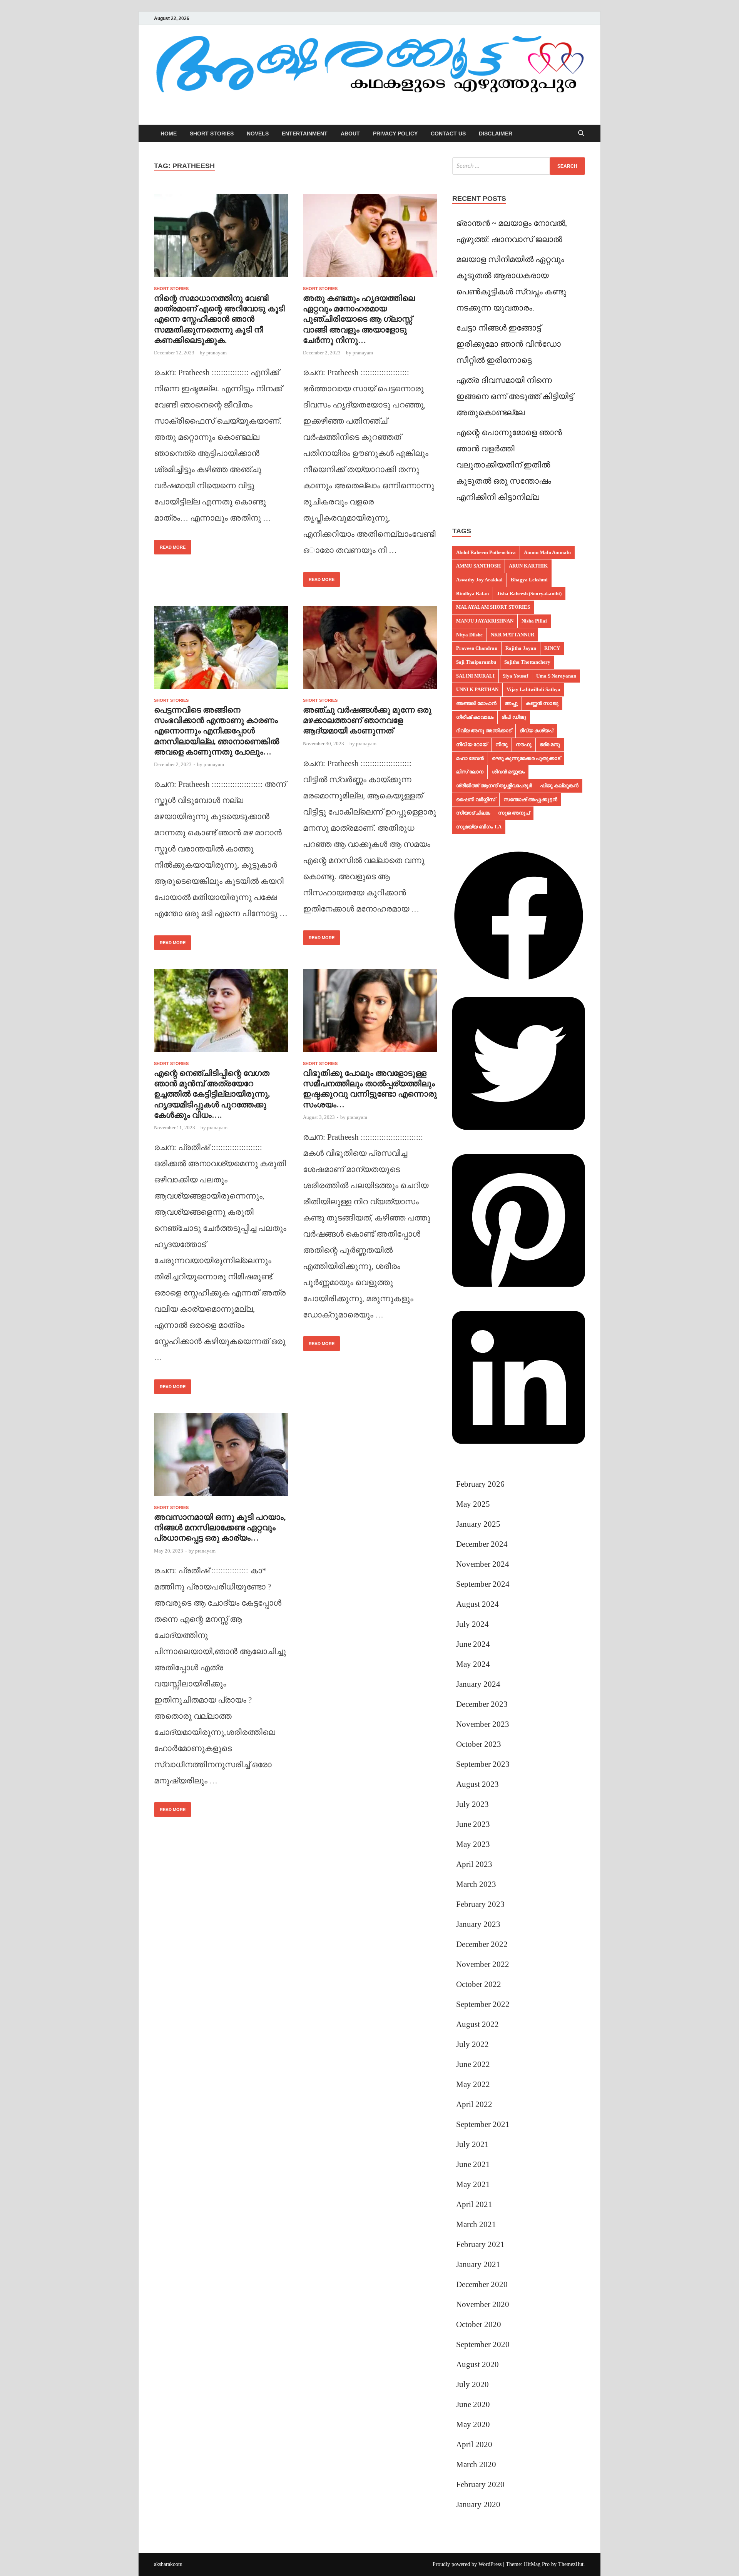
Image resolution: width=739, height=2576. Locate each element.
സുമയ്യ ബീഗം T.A (479, 827)
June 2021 (473, 2164)
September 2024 (483, 1584)
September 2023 (483, 1764)
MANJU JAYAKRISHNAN (485, 621)
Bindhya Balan (472, 593)
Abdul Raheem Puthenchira (486, 552)
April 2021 (474, 2204)
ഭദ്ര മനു (550, 744)
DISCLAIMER (496, 134)
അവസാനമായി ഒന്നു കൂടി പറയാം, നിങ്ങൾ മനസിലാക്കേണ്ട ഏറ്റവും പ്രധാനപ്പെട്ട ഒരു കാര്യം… (220, 1528)
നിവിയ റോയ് (472, 744)
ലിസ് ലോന (470, 772)
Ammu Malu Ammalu (547, 552)
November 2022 (483, 1964)
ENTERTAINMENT (305, 134)
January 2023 (478, 1924)
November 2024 (483, 1564)
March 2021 (476, 2224)
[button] (519, 980)
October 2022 (479, 1984)
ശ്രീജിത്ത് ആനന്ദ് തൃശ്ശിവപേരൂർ (494, 785)
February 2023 (480, 1904)
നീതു (502, 744)
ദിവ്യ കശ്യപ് (536, 730)
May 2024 (473, 1664)
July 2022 (472, 2044)
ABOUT (350, 134)
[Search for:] (519, 166)
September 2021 (483, 2124)
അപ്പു (511, 703)
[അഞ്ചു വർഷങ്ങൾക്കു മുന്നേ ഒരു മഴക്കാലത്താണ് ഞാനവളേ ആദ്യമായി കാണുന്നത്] (370, 650)
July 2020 (472, 2384)
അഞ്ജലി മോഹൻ (476, 703)
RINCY (552, 648)
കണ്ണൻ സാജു (542, 703)
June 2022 (473, 2064)
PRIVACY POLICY (395, 134)
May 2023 (473, 1844)
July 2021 (472, 2144)
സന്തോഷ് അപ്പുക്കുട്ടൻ (530, 799)
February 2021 (480, 2244)
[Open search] (581, 134)
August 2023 (477, 1784)
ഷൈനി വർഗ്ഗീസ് (476, 799)
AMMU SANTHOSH (478, 566)
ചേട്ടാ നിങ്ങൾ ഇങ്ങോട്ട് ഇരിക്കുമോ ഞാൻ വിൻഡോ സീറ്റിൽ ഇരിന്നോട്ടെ (508, 344)
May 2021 (473, 2184)
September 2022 (483, 2004)
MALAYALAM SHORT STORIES (493, 607)
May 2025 (473, 1504)
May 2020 (473, 2424)
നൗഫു (524, 744)
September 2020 (483, 2344)
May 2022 (473, 2084)
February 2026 (480, 1484)
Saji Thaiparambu (476, 662)
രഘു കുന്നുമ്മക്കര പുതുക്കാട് (526, 758)
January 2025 (478, 1524)
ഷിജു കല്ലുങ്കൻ (559, 785)
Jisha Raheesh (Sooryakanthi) (529, 593)
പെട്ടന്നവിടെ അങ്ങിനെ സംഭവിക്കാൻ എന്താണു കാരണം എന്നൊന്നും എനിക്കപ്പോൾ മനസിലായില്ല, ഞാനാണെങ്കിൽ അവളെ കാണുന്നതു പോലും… (217, 731)
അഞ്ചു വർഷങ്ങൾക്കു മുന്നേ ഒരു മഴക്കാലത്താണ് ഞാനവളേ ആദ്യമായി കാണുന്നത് (367, 720)
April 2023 (474, 1864)
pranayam (217, 353)
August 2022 (477, 2024)
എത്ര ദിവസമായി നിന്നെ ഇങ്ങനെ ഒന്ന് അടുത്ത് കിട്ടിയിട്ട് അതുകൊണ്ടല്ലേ (515, 396)
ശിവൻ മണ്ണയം (508, 772)
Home (169, 134)
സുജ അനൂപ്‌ (514, 813)
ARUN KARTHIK (528, 566)
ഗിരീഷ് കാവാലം (475, 717)
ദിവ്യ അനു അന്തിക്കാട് (484, 730)
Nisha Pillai (534, 621)
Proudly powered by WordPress (467, 2564)
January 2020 (478, 2504)
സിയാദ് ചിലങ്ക (473, 813)
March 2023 (476, 1884)
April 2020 (474, 2444)
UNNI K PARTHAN (477, 689)
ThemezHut (571, 2564)
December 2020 (482, 2284)
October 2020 (479, 2324)
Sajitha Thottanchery (527, 662)
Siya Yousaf (515, 676)
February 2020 (480, 2484)
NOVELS (258, 134)
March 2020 (476, 2464)
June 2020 (473, 2404)
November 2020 (483, 2304)
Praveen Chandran (477, 648)
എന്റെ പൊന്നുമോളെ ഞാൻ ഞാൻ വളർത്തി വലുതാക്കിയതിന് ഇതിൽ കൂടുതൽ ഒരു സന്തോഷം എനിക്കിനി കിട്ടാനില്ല (509, 465)
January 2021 (478, 2264)
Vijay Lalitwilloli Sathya (533, 689)
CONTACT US (448, 134)
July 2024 (472, 1624)
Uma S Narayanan (556, 676)
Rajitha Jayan (521, 648)
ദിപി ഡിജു (514, 717)
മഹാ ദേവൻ (470, 758)
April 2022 (474, 2104)
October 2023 (479, 1744)
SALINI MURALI (475, 676)
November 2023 (483, 1724)
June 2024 (473, 1644)
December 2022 (482, 1944)
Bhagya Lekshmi (529, 580)
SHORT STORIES (212, 134)
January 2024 (478, 1684)
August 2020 (477, 2364)
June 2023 (473, 1824)
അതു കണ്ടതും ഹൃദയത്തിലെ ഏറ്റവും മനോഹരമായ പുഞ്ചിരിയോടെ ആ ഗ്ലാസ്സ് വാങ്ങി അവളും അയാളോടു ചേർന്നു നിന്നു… (359, 319)
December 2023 (482, 1704)
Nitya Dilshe (469, 635)
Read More (170, 545)
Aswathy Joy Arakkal (479, 580)
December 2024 (482, 1544)
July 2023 (472, 1804)
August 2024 (477, 1604)
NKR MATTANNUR (512, 635)
